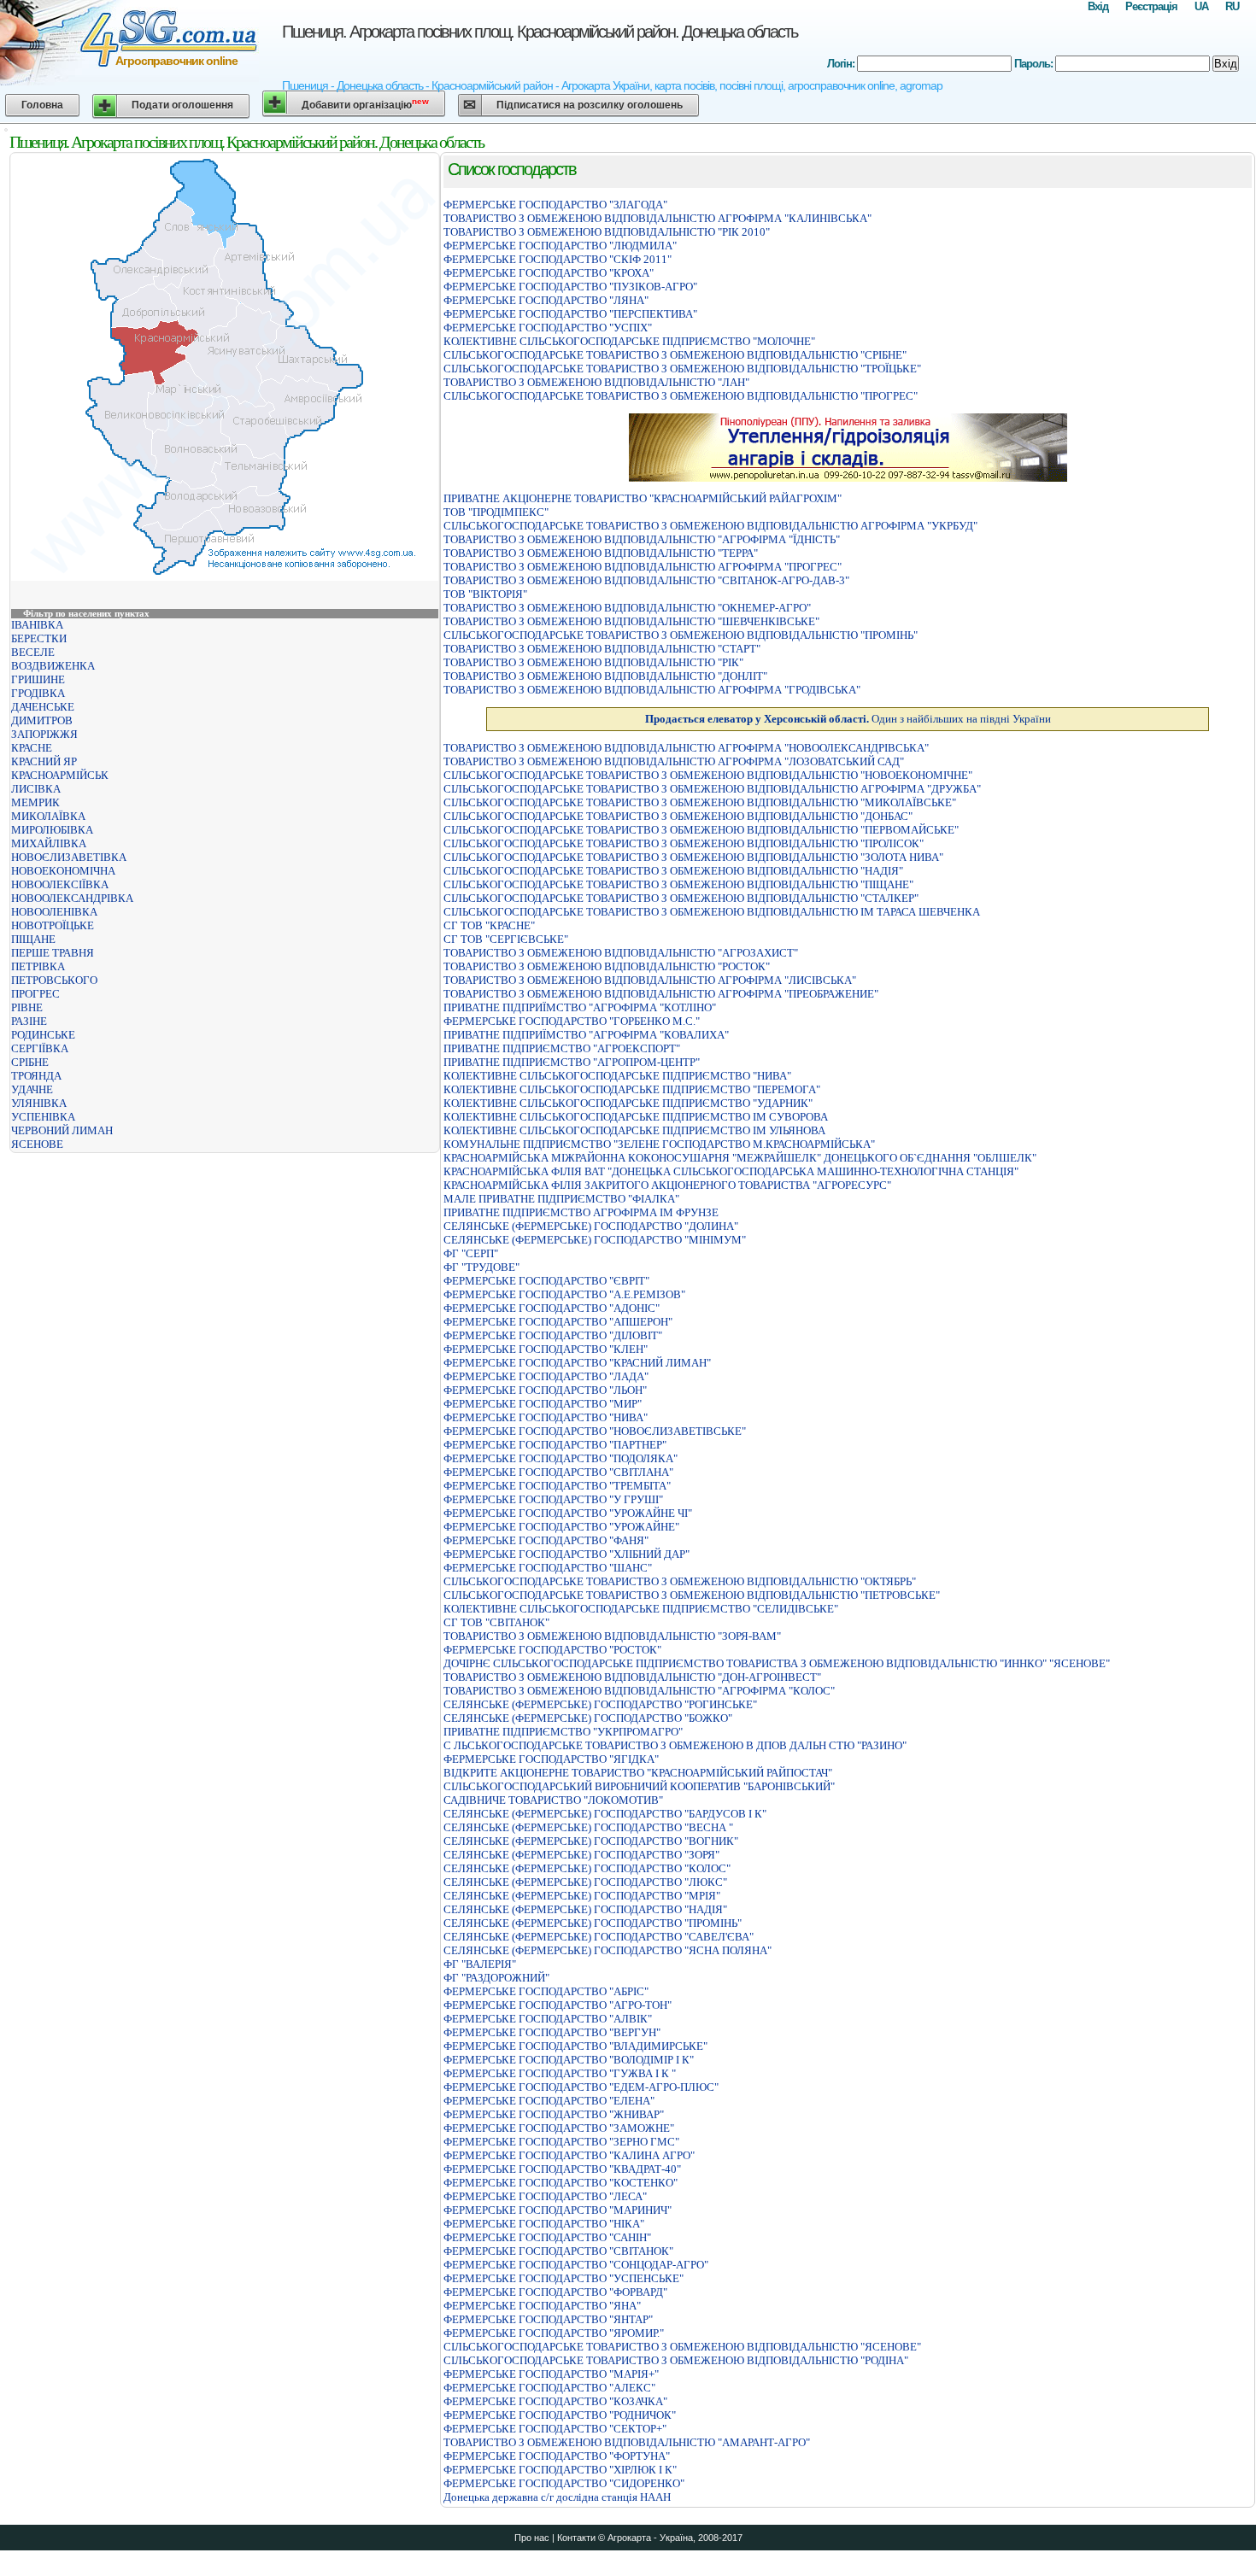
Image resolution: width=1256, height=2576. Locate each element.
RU (1232, 6)
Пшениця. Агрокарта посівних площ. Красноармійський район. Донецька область (540, 32)
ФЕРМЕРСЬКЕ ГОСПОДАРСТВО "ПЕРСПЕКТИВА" (570, 314)
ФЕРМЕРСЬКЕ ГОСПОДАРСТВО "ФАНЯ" (546, 1540)
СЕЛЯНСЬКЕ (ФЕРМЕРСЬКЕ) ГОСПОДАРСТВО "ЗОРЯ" (581, 1855)
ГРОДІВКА (38, 693)
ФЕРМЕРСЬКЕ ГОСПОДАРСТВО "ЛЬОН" (545, 1390)
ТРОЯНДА (36, 1076)
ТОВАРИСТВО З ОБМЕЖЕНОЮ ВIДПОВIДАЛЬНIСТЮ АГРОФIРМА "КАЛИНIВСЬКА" (657, 218)
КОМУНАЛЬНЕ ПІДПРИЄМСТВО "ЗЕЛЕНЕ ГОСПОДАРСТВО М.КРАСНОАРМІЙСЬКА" (659, 1144)
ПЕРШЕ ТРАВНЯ (53, 953)
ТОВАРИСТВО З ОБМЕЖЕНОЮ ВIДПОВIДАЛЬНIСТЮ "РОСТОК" (607, 966)
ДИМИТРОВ (42, 720)
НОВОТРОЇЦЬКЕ (53, 925)
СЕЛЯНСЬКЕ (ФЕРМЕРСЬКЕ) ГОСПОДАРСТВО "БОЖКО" (588, 1718)
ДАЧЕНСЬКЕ (43, 707)
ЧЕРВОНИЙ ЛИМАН (62, 1130)
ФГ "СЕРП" (471, 1253)
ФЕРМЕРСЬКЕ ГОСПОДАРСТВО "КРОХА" (549, 273)
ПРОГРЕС (35, 994)
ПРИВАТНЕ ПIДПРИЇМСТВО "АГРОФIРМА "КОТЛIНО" (580, 1007)
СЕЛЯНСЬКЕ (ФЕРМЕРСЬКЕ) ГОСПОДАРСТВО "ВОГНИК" (591, 1841)
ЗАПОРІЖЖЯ (44, 734)
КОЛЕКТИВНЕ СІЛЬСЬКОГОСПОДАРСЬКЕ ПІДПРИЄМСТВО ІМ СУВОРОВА (636, 1117)
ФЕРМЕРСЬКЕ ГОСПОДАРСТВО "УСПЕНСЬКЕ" (563, 2278)
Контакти (576, 2538)
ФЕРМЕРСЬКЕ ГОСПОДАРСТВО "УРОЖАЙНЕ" (561, 1527)
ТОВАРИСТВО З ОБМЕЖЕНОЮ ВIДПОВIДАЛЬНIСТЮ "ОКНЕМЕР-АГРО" (627, 608)
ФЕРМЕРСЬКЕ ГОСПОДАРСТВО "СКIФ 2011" (558, 259)
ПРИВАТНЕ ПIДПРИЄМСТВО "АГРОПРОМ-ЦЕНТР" (572, 1062)
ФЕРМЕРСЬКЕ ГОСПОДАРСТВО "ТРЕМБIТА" (557, 1486)
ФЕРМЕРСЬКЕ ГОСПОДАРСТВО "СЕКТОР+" (555, 2429)
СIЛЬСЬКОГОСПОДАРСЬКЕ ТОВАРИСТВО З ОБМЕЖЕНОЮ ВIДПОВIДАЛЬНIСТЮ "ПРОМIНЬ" (681, 635)
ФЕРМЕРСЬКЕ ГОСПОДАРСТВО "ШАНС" (548, 1568)
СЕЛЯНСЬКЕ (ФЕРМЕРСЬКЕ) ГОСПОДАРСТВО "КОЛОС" (587, 1868)
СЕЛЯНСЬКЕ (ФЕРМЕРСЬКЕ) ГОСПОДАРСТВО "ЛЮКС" (585, 1882)
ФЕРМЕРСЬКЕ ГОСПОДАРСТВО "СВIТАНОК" (558, 2251)
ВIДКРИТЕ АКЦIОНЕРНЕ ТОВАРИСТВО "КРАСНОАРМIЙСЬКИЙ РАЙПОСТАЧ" (638, 1773)
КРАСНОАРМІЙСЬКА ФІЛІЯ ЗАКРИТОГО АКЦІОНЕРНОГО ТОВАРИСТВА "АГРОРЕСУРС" (667, 1185)
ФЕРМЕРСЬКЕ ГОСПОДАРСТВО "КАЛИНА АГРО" (569, 2155)
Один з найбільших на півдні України (848, 719)
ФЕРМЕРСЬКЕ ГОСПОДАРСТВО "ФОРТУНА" (557, 2456)
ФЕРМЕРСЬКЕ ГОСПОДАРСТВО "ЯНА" (542, 2306)
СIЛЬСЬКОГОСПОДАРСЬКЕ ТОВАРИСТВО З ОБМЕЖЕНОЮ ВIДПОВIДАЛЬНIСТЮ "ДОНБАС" (678, 816)
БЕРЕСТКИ (39, 638)
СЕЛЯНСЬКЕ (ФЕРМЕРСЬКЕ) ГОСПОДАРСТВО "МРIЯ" (582, 1896)
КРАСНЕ (32, 748)
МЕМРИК (35, 802)
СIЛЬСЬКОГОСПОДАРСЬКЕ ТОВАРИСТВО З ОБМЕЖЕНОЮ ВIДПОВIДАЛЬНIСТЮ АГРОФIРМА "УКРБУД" (710, 526)
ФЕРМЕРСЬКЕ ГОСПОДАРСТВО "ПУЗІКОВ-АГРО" (570, 287)
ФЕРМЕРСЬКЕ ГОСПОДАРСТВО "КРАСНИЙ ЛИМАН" (577, 1363)
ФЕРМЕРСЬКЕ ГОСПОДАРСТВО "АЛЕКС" (549, 2388)
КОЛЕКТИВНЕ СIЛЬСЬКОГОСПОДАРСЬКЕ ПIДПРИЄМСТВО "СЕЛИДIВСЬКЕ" (641, 1609)
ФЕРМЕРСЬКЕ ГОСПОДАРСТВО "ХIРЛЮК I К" (560, 2470)
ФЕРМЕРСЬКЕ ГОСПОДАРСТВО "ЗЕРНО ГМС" (561, 2142)
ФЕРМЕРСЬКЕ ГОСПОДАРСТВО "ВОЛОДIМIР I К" (569, 2060)
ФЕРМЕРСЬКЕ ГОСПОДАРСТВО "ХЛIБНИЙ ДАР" (566, 1554)
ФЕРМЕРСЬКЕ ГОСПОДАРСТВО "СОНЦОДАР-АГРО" (576, 2265)
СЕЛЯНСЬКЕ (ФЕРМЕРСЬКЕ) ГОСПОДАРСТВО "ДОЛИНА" (591, 1226)
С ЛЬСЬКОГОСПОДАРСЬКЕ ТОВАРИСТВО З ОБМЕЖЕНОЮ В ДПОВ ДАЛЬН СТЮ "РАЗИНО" (675, 1745)
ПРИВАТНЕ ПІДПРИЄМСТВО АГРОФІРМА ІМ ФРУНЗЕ (581, 1212)
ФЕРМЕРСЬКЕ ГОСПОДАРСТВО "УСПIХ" (548, 328)
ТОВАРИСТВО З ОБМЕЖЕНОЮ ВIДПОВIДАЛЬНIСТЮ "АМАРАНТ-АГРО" (627, 2442)
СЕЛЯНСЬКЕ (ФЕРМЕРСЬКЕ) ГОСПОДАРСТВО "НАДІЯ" (585, 1909)
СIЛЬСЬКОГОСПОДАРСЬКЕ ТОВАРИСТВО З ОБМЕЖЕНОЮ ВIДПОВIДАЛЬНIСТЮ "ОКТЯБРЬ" (680, 1581)
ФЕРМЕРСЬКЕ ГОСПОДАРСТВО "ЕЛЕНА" (549, 2101)
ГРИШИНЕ (38, 679)
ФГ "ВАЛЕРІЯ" (480, 1964)
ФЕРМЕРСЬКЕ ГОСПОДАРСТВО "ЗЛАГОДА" (555, 205)
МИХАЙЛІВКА (49, 843)
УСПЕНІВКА (43, 1117)
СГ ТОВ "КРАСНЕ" (489, 925)
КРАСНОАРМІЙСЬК (60, 775)
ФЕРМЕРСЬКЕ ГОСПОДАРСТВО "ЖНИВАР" (554, 2114)
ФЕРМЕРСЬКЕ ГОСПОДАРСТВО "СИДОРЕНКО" (564, 2483)
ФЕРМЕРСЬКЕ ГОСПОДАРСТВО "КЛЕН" (546, 1349)
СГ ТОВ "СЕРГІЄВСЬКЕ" (506, 939)
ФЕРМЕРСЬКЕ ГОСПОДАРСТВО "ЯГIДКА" (551, 1759)
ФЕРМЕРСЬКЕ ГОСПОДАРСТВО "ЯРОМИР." (554, 2333)
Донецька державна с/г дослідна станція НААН (557, 2497)
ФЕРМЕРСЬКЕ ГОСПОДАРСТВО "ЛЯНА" (546, 300)
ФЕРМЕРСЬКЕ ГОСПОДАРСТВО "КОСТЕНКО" (561, 2183)
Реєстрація (1151, 6)
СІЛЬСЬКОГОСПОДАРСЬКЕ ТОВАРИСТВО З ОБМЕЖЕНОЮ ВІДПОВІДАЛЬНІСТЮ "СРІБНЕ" (675, 355)
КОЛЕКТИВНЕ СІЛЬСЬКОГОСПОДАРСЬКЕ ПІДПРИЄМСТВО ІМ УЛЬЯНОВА (634, 1130)
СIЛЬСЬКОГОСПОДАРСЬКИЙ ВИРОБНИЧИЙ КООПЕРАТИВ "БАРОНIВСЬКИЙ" (639, 1786)
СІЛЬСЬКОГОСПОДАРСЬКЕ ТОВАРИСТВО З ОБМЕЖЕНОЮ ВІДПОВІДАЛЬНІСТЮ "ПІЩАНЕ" (678, 884)
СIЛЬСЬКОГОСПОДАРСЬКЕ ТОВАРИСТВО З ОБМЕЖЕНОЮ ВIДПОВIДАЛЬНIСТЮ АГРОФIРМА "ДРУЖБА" (712, 789)
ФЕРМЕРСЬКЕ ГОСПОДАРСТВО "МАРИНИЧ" (558, 2210)
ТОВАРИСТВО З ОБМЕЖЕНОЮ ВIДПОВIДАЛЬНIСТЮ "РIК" (593, 662)
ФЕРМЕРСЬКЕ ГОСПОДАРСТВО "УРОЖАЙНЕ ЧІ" (568, 1513)
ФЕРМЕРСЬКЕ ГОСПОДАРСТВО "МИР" (543, 1404)
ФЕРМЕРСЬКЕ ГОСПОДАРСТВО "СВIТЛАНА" (558, 1472)
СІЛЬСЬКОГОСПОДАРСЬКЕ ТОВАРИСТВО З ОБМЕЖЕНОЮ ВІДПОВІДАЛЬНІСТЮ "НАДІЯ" (673, 871)
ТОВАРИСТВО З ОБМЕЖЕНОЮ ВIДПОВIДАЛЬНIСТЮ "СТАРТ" (602, 649)
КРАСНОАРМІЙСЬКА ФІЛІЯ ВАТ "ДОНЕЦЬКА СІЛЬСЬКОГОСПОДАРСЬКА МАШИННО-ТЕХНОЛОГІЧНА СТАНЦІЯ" (731, 1171)
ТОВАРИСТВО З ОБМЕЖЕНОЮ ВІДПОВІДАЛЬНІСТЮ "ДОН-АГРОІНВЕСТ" (632, 1677)
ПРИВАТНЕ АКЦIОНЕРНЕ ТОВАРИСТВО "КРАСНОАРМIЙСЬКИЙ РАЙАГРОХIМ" (643, 498)
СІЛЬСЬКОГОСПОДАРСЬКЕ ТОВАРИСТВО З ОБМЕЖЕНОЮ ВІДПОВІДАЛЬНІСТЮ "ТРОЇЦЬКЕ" (682, 369)
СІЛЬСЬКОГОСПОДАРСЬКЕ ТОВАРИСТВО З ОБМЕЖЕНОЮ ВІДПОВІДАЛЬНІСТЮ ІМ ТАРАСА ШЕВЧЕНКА (712, 912)
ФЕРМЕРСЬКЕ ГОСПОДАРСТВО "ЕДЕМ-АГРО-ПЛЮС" (581, 2087)
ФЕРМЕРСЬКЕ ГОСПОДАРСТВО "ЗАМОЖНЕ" (559, 2128)
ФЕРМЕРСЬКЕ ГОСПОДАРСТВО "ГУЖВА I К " (560, 2073)
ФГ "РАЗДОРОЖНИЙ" (496, 1978)
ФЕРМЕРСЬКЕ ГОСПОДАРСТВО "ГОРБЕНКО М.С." (572, 1021)
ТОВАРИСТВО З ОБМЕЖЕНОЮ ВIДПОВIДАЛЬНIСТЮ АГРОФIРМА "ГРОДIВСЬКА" (652, 690)
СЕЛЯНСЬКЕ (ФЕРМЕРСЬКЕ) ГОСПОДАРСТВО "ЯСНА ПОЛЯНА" (607, 1950)
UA (1201, 6)
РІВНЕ (27, 1007)
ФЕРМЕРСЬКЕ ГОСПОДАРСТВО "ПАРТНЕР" (555, 1445)
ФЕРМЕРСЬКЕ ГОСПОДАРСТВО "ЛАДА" (546, 1376)
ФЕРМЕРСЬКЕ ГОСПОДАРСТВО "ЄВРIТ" (546, 1281)
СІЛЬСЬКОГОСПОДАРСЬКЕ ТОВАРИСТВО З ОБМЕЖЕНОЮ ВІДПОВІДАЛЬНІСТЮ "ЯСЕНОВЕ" (682, 2347)
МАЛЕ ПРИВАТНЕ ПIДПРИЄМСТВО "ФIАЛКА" (561, 1199)
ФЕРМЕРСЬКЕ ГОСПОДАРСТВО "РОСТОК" (552, 1650)
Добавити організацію (365, 104)
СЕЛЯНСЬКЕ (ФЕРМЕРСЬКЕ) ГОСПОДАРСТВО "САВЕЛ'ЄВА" (599, 1937)
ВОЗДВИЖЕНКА (53, 666)
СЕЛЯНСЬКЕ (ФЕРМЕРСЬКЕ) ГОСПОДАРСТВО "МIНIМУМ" (595, 1240)
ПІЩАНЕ (33, 939)
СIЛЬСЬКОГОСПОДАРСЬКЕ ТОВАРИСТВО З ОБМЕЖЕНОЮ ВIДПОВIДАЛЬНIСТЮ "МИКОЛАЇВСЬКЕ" (700, 802)
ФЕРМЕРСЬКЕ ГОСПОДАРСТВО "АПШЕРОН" (558, 1322)
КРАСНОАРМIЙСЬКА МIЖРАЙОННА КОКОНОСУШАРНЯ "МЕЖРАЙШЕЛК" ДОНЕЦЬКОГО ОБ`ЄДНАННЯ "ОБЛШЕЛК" (740, 1158)
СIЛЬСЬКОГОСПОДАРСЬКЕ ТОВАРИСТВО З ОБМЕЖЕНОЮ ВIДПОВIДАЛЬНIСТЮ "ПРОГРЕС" (681, 396)
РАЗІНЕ (29, 1021)
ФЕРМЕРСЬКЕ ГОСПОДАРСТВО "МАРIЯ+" (551, 2374)
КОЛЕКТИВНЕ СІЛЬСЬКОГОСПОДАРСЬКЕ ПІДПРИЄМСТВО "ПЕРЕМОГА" (632, 1089)
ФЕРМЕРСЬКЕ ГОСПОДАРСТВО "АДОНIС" (552, 1308)
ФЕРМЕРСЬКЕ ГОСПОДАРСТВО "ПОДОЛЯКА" (561, 1458)
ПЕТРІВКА (38, 966)
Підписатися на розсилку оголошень (590, 105)
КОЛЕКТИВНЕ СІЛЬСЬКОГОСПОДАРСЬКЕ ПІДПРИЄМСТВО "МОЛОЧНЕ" (629, 341)
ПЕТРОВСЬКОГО (54, 980)
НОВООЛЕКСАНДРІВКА (72, 898)
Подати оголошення (182, 105)
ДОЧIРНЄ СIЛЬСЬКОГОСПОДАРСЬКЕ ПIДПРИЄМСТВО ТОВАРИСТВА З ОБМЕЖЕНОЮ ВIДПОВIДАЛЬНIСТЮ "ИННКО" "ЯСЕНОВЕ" (777, 1663)
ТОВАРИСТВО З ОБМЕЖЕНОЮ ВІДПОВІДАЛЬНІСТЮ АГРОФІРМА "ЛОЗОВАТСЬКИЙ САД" (674, 761)
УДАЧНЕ (32, 1089)
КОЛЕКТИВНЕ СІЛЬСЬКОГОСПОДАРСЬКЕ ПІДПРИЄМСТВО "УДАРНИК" (628, 1103)
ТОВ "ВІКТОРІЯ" (485, 594)
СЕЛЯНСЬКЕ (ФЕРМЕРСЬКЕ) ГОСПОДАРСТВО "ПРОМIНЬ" (593, 1923)
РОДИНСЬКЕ (43, 1035)
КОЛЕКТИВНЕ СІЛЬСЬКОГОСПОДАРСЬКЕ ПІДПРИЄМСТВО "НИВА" (617, 1076)
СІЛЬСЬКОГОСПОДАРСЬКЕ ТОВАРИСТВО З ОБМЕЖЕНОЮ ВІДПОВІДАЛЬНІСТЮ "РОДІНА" (676, 2360)
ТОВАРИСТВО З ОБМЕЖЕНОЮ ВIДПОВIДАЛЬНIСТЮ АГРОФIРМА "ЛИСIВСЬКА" (650, 980)
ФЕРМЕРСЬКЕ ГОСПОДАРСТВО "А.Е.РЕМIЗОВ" (564, 1294)
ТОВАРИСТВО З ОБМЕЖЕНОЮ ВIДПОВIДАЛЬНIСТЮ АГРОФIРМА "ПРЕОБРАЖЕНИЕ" (661, 994)
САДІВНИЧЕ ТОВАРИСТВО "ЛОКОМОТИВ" (553, 1800)
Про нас (532, 2538)
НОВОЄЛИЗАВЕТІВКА (69, 857)
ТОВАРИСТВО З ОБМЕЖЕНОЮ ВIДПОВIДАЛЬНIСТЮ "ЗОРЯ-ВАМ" (612, 1636)
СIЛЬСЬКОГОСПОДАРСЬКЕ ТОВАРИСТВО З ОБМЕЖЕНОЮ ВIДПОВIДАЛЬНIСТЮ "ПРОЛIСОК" (684, 843)
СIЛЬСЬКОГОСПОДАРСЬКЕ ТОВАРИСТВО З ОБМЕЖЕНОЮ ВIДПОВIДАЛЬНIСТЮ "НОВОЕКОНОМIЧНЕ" (708, 775)
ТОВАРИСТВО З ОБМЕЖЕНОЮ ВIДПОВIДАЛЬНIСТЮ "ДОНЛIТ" (605, 676)
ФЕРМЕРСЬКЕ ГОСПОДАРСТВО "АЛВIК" (548, 2019)
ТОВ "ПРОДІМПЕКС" (496, 512)
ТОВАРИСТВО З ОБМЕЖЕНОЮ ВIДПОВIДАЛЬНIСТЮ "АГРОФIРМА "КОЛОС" (639, 1691)
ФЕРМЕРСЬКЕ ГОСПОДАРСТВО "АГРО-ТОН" (558, 2005)
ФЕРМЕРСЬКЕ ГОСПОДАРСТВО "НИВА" (546, 1417)
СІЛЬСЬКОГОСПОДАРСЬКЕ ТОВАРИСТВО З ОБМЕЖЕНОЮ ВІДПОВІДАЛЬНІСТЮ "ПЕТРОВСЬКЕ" (692, 1595)
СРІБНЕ (30, 1062)
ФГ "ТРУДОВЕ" (481, 1267)
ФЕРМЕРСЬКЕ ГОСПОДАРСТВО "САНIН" (547, 2237)
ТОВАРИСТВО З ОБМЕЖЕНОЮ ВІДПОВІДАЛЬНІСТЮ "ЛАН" (596, 382)
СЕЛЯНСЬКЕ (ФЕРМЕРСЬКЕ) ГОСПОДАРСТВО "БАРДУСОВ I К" (605, 1814)
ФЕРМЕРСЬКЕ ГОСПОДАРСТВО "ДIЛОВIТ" (553, 1335)
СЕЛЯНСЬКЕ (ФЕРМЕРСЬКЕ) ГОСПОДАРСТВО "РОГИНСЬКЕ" (600, 1704)
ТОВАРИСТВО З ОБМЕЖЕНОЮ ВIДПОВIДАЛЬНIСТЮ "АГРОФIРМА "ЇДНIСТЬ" (642, 539)
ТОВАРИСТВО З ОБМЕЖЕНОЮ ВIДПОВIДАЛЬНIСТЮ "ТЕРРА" (601, 553)
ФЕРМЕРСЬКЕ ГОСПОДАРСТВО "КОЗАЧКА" (555, 2401)
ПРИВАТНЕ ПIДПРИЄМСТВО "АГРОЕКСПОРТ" (562, 1048)
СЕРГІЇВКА (40, 1048)
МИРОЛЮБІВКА (52, 830)
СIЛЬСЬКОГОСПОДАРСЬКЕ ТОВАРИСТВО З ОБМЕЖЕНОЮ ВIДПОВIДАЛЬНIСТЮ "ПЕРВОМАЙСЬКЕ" (701, 830)
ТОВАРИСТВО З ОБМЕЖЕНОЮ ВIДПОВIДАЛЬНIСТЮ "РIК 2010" (607, 232)
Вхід (1098, 6)
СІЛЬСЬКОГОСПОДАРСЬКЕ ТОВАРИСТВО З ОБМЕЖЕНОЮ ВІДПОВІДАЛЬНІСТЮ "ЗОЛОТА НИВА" (693, 857)
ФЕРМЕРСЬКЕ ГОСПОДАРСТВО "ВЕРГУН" (552, 2032)
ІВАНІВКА (37, 625)
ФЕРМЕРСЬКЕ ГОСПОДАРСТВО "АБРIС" (546, 1991)
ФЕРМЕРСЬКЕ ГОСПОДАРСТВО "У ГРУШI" (553, 1499)
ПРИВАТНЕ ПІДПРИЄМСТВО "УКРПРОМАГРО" (563, 1732)
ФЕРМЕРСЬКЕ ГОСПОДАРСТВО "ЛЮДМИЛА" (560, 246)
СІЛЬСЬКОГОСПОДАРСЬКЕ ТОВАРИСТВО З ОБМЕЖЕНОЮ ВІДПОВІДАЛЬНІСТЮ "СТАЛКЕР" (681, 898)
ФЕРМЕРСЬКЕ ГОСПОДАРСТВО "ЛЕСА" (545, 2196)
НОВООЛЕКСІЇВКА (60, 884)
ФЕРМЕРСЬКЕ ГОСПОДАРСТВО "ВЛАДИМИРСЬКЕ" (575, 2046)
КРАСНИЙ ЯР (44, 761)
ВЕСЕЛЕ (33, 652)
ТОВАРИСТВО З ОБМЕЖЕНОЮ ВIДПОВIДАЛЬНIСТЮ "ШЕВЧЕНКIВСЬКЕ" (631, 621)
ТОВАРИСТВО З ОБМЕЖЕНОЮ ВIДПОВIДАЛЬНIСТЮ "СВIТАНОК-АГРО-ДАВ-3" (646, 580)
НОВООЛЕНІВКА (54, 912)
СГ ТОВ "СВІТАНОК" (496, 1622)
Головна (42, 105)
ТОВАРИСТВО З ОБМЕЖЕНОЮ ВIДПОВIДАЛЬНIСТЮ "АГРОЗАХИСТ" (621, 953)
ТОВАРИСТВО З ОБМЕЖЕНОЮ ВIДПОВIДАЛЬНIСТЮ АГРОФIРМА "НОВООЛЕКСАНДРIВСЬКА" (686, 748)
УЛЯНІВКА (39, 1103)
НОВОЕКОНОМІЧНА (63, 871)
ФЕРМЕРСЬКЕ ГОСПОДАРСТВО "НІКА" (544, 2224)
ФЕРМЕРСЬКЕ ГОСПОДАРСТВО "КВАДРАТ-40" (562, 2169)
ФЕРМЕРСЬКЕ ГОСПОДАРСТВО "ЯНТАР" (548, 2319)
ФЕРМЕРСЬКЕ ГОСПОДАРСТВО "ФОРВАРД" (555, 2292)
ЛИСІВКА (36, 789)
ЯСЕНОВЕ (37, 1144)
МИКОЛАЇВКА (48, 816)
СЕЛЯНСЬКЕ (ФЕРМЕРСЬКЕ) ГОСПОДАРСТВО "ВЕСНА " (588, 1827)
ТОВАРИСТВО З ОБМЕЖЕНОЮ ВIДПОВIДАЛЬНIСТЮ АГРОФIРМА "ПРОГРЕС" (643, 567)
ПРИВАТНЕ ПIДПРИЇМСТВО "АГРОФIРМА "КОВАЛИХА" (586, 1035)
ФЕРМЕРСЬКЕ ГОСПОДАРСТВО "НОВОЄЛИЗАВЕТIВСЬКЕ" (595, 1431)
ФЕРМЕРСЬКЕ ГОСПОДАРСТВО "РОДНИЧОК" (560, 2415)
